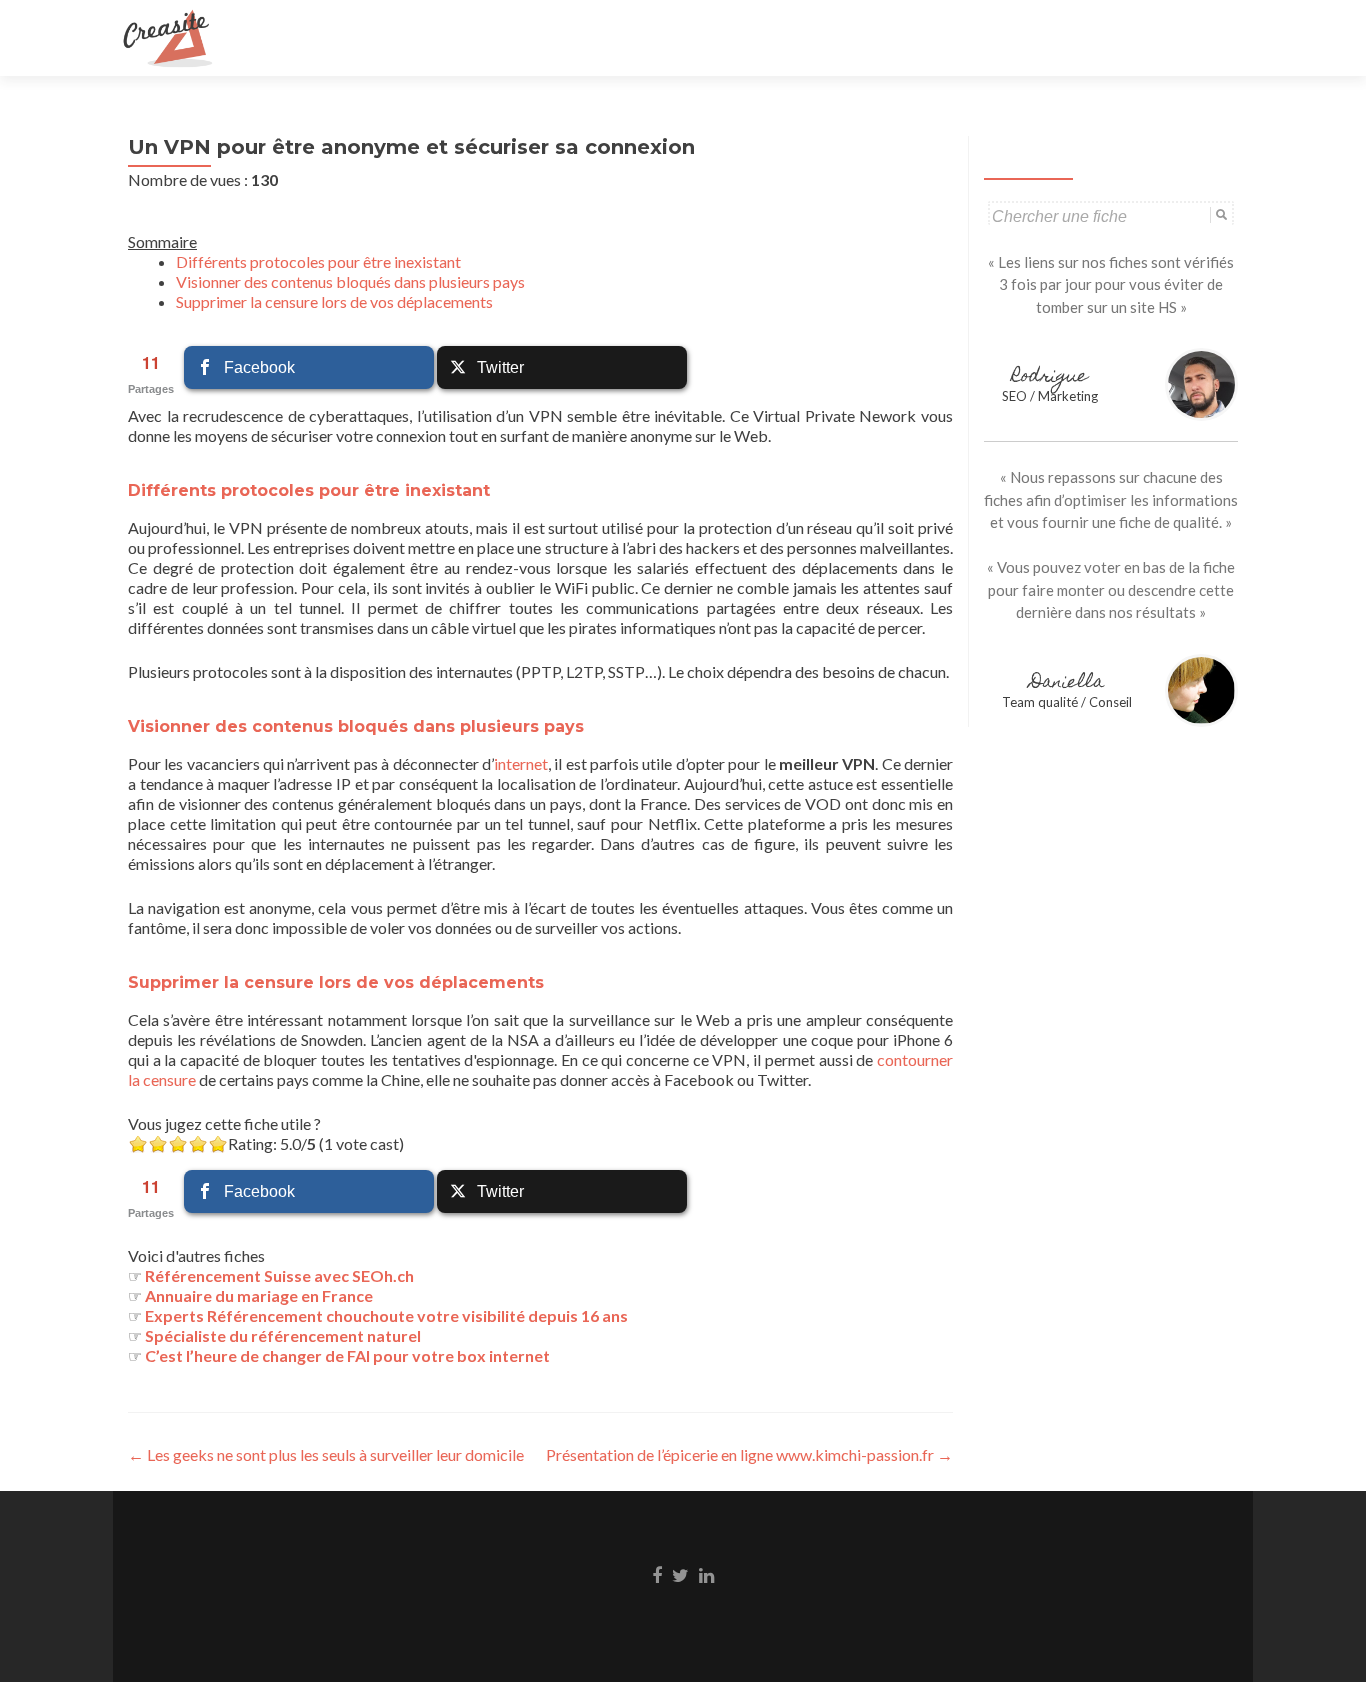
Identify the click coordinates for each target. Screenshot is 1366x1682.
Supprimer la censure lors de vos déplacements (334, 301)
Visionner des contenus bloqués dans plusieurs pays (350, 281)
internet (521, 763)
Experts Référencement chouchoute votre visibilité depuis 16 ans (386, 1315)
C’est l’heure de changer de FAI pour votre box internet (347, 1355)
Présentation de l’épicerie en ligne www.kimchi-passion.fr (749, 1454)
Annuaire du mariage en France (259, 1295)
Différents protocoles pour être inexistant (318, 261)
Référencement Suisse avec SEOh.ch (279, 1275)
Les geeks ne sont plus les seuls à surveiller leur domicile (326, 1454)
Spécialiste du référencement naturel (283, 1335)
